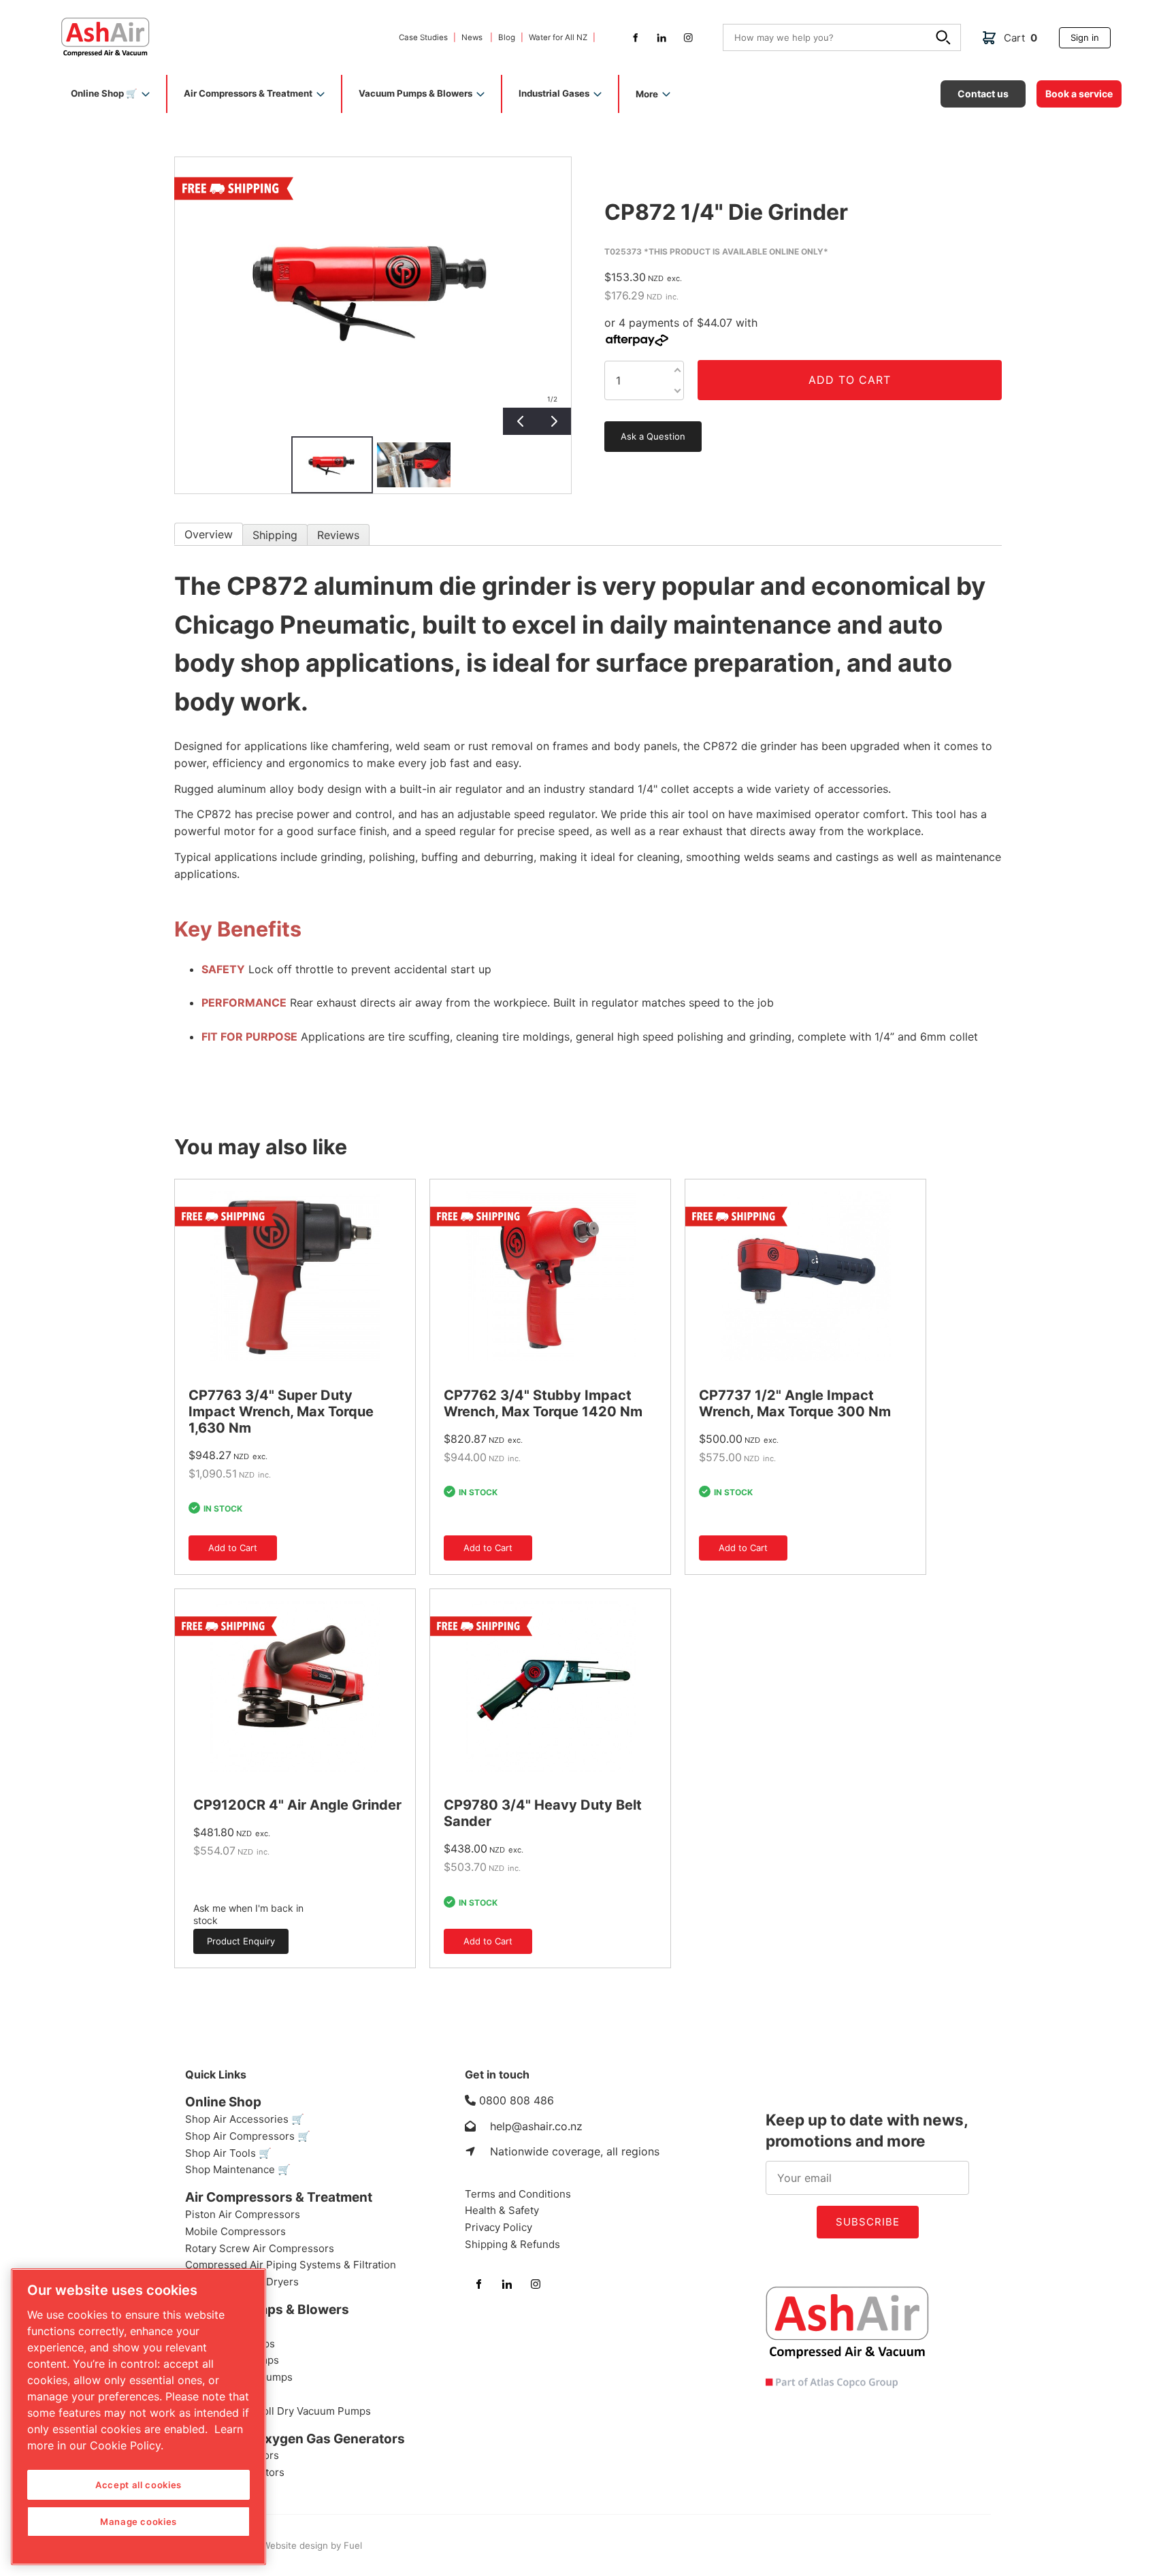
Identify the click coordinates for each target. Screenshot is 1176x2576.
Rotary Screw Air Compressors (260, 2248)
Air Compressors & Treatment (279, 2197)
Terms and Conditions (518, 2194)
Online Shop (223, 2102)
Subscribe (868, 2222)
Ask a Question (637, 426)
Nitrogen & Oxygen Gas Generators (295, 2439)
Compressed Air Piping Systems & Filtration (291, 2265)
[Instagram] (688, 38)
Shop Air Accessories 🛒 (245, 2119)
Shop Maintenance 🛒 (238, 2169)
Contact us (965, 85)
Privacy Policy (499, 2227)
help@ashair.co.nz (536, 2126)
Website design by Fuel (311, 2545)
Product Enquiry (227, 1934)
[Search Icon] (945, 39)
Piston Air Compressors (243, 2214)
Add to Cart (850, 380)
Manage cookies (138, 2522)
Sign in (1073, 32)
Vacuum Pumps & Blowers (267, 2310)
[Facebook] (635, 38)
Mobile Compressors (235, 2231)
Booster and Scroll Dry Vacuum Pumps (278, 2411)
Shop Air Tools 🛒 (228, 2153)
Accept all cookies (138, 2485)
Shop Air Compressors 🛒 (248, 2136)
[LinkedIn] (662, 38)
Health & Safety (502, 2210)
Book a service (1069, 85)
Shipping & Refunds (512, 2244)
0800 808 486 (517, 2100)
